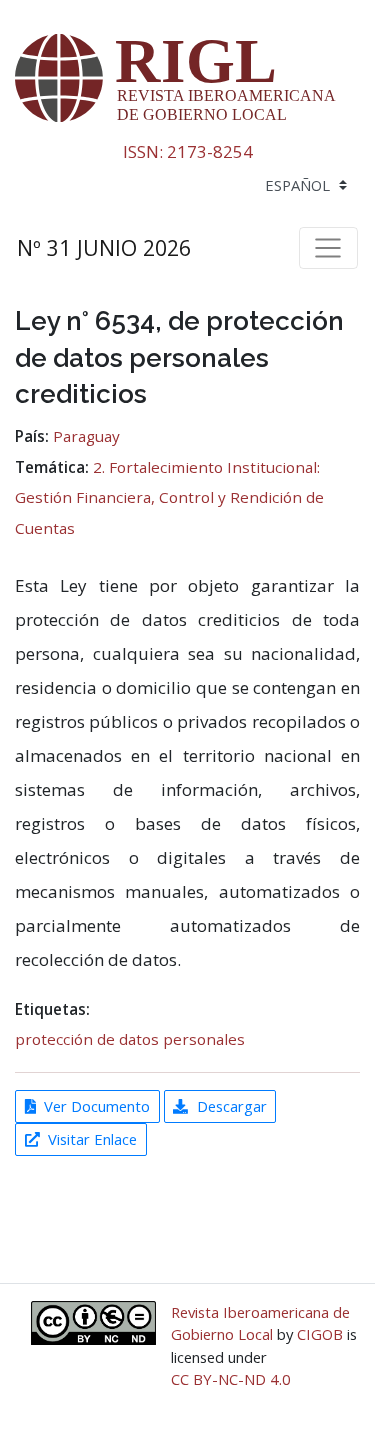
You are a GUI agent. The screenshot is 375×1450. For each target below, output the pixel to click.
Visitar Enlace (92, 1139)
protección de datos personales (130, 1039)
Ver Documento (97, 1106)
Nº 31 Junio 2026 (104, 247)
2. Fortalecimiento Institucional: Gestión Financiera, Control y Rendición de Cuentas (169, 497)
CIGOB (320, 1334)
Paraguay (86, 436)
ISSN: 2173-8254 (188, 151)
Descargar (232, 1106)
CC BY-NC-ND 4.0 (231, 1379)
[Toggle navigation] (328, 248)
